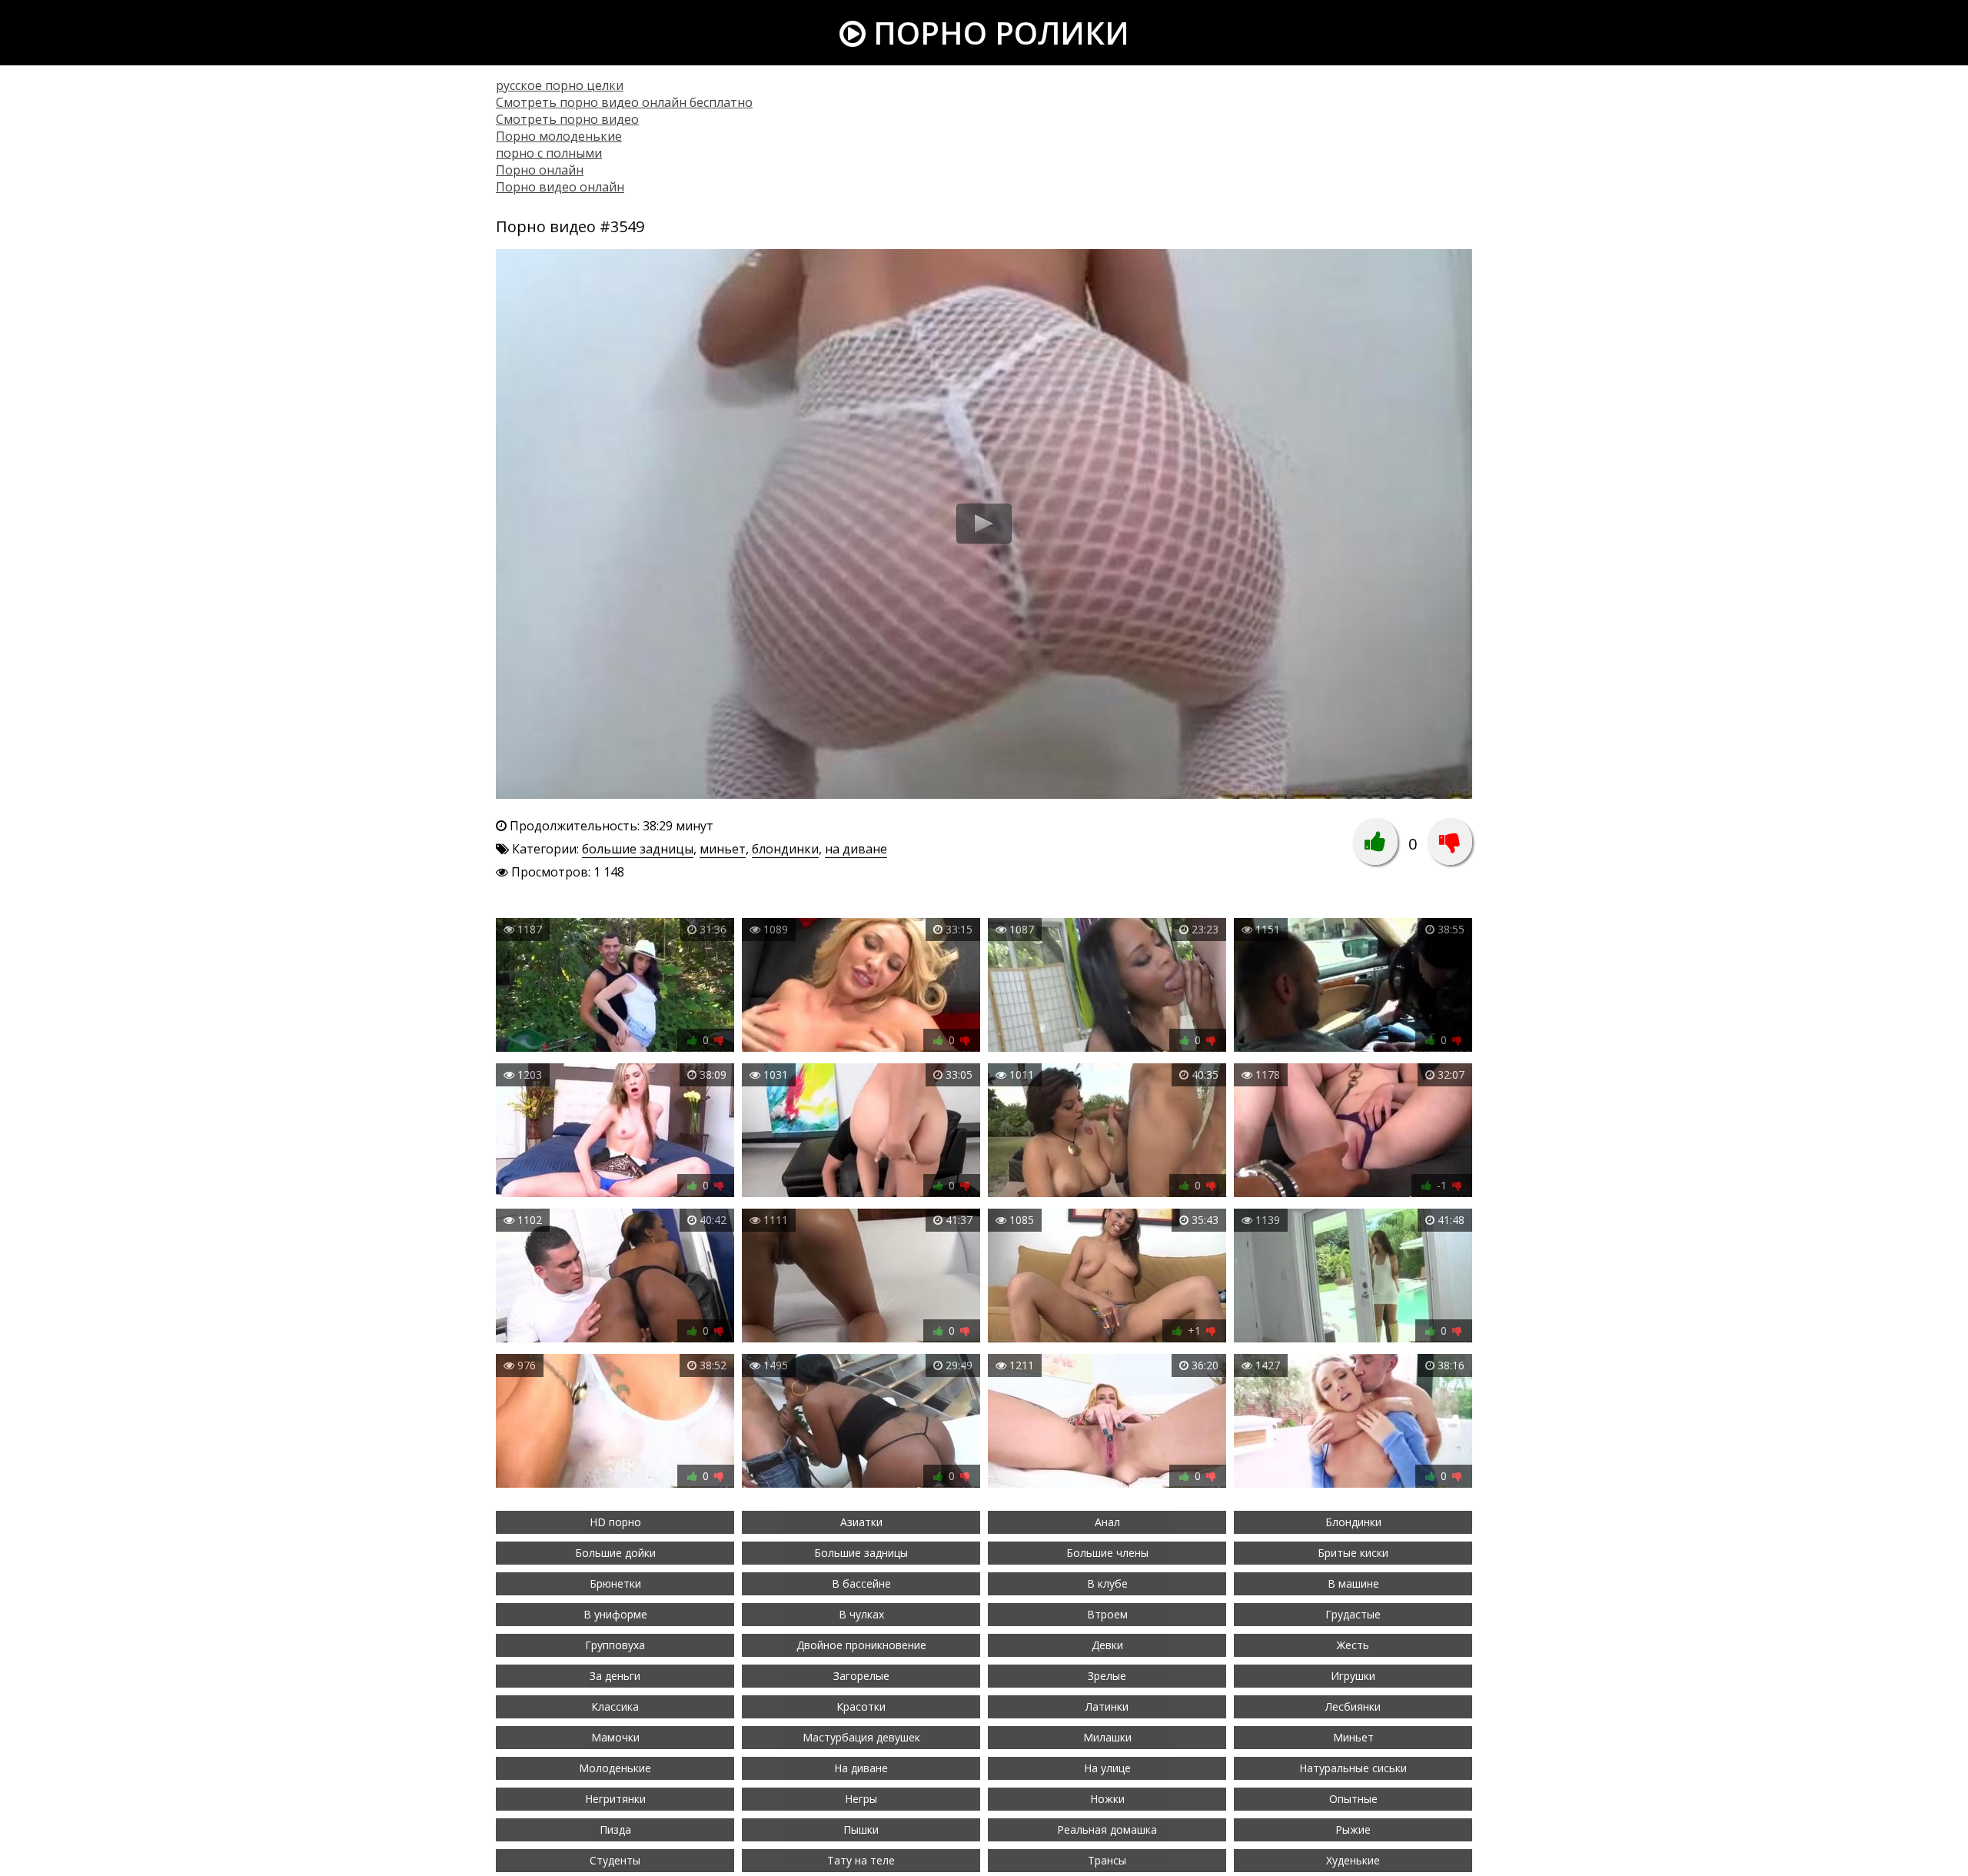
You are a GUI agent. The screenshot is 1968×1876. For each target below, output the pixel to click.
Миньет (1353, 1737)
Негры (861, 1799)
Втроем (1107, 1614)
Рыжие (1353, 1829)
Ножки (1107, 1799)
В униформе (615, 1614)
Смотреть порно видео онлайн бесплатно (624, 102)
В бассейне (861, 1583)
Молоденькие (615, 1768)
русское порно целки (560, 85)
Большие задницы (861, 1553)
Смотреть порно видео (567, 119)
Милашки (1107, 1737)
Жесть (1353, 1645)
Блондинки (1353, 1522)
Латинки (1107, 1706)
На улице (1107, 1768)
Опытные (1353, 1799)
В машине (1353, 1583)
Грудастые (1353, 1614)
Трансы (1107, 1860)
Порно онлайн (540, 170)
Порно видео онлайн (560, 187)
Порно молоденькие (559, 136)
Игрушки (1353, 1676)
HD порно (615, 1522)
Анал (1107, 1522)
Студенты (615, 1860)
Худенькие (1353, 1860)
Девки (1107, 1645)
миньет (723, 849)
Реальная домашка (1107, 1829)
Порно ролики (997, 33)
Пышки (861, 1829)
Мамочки (615, 1737)
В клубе (1107, 1583)
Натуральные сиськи (1353, 1768)
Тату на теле (861, 1860)
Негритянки (615, 1799)
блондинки (785, 849)
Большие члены (1107, 1553)
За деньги (615, 1676)
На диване (861, 1768)
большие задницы (638, 849)
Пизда (615, 1829)
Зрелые (1107, 1676)
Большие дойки (615, 1553)
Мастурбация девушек (861, 1737)
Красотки (861, 1706)
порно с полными (549, 153)
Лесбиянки (1353, 1706)
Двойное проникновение (861, 1645)
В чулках (861, 1614)
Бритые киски (1353, 1553)
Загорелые (861, 1676)
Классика (615, 1706)
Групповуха (615, 1645)
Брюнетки (615, 1583)
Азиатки (861, 1522)
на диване (856, 849)
